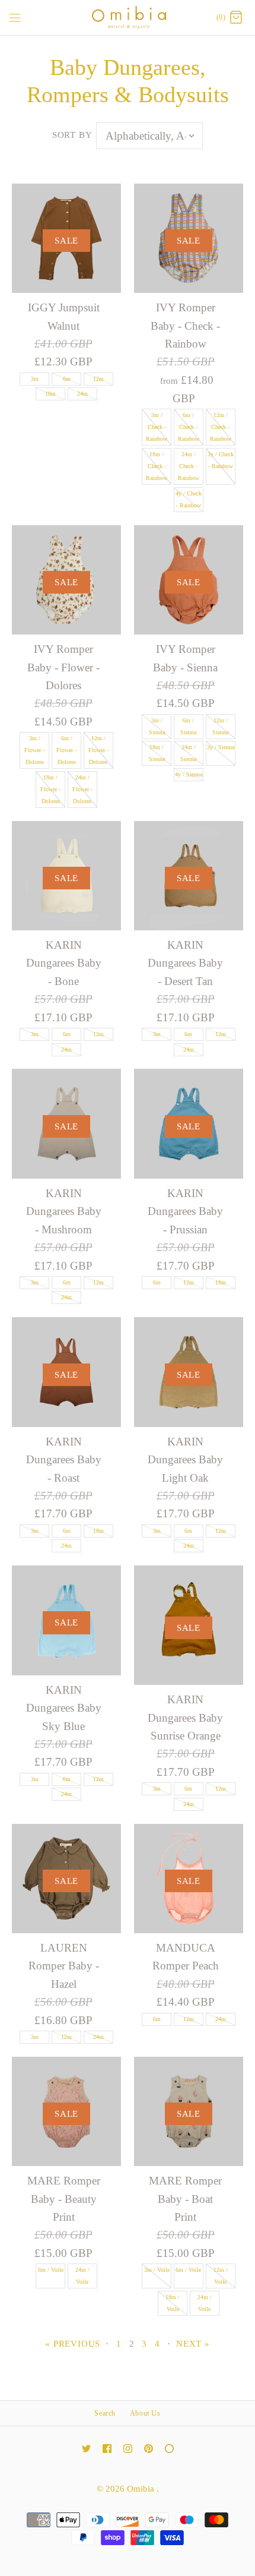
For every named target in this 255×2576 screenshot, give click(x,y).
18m (50, 394)
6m (67, 379)
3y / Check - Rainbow (221, 460)
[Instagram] (128, 2449)
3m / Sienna (157, 726)
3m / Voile (157, 2270)
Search (105, 2413)
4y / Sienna (189, 774)
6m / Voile (51, 2270)
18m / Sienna (157, 753)
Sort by (72, 135)
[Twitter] (86, 2449)
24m (82, 394)
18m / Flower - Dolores (50, 789)
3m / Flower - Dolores (34, 750)
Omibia (142, 2488)
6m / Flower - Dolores (66, 750)
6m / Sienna (188, 726)
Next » (193, 2343)
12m (98, 379)
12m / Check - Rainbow (221, 427)
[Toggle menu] (15, 17)
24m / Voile (82, 2276)
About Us (145, 2413)
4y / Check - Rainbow (189, 499)
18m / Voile (173, 2303)
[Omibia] (128, 18)
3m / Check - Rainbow (157, 427)
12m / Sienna (220, 726)
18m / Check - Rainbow (157, 466)
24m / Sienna (188, 753)
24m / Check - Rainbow (189, 466)
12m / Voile (221, 2276)
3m (35, 379)
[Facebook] (107, 2449)
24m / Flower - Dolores (82, 789)
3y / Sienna (221, 747)
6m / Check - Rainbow (189, 427)
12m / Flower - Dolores (98, 750)
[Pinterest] (149, 2449)
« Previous (73, 2343)
